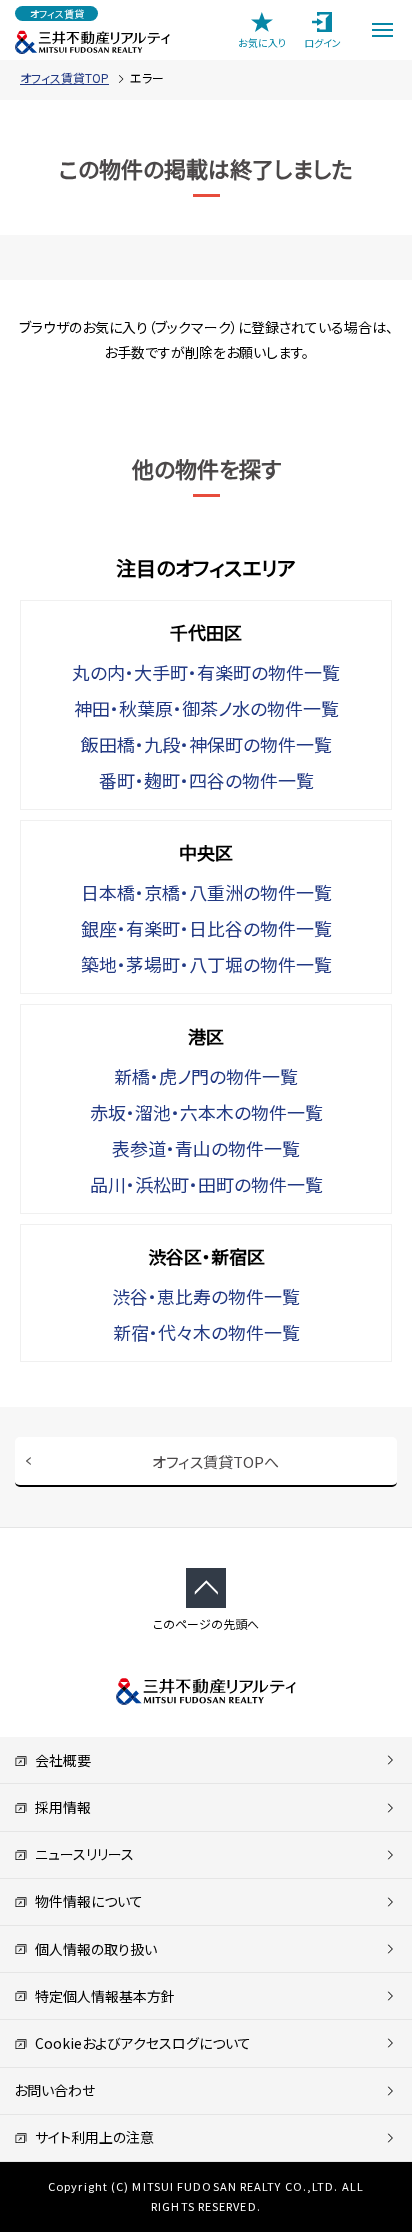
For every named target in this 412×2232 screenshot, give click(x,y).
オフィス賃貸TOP (64, 77)
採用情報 (59, 1807)
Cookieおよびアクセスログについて (139, 2043)
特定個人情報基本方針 (101, 1996)
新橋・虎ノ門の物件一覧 (206, 1076)
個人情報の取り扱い (92, 1949)
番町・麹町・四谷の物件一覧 (206, 780)
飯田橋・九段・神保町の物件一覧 (206, 744)
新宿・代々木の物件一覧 (206, 1332)
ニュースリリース (81, 1854)
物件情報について (85, 1901)
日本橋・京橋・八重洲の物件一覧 (206, 892)
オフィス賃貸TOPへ (215, 1461)
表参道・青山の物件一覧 (206, 1148)
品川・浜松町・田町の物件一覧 (206, 1184)
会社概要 (59, 1760)
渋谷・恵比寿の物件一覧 (206, 1296)
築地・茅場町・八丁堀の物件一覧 (206, 964)
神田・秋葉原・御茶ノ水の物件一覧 (206, 708)
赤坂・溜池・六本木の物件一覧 (206, 1112)
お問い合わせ (54, 2090)
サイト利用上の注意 (91, 2137)
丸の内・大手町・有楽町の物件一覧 (206, 672)
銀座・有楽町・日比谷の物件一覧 (206, 928)
